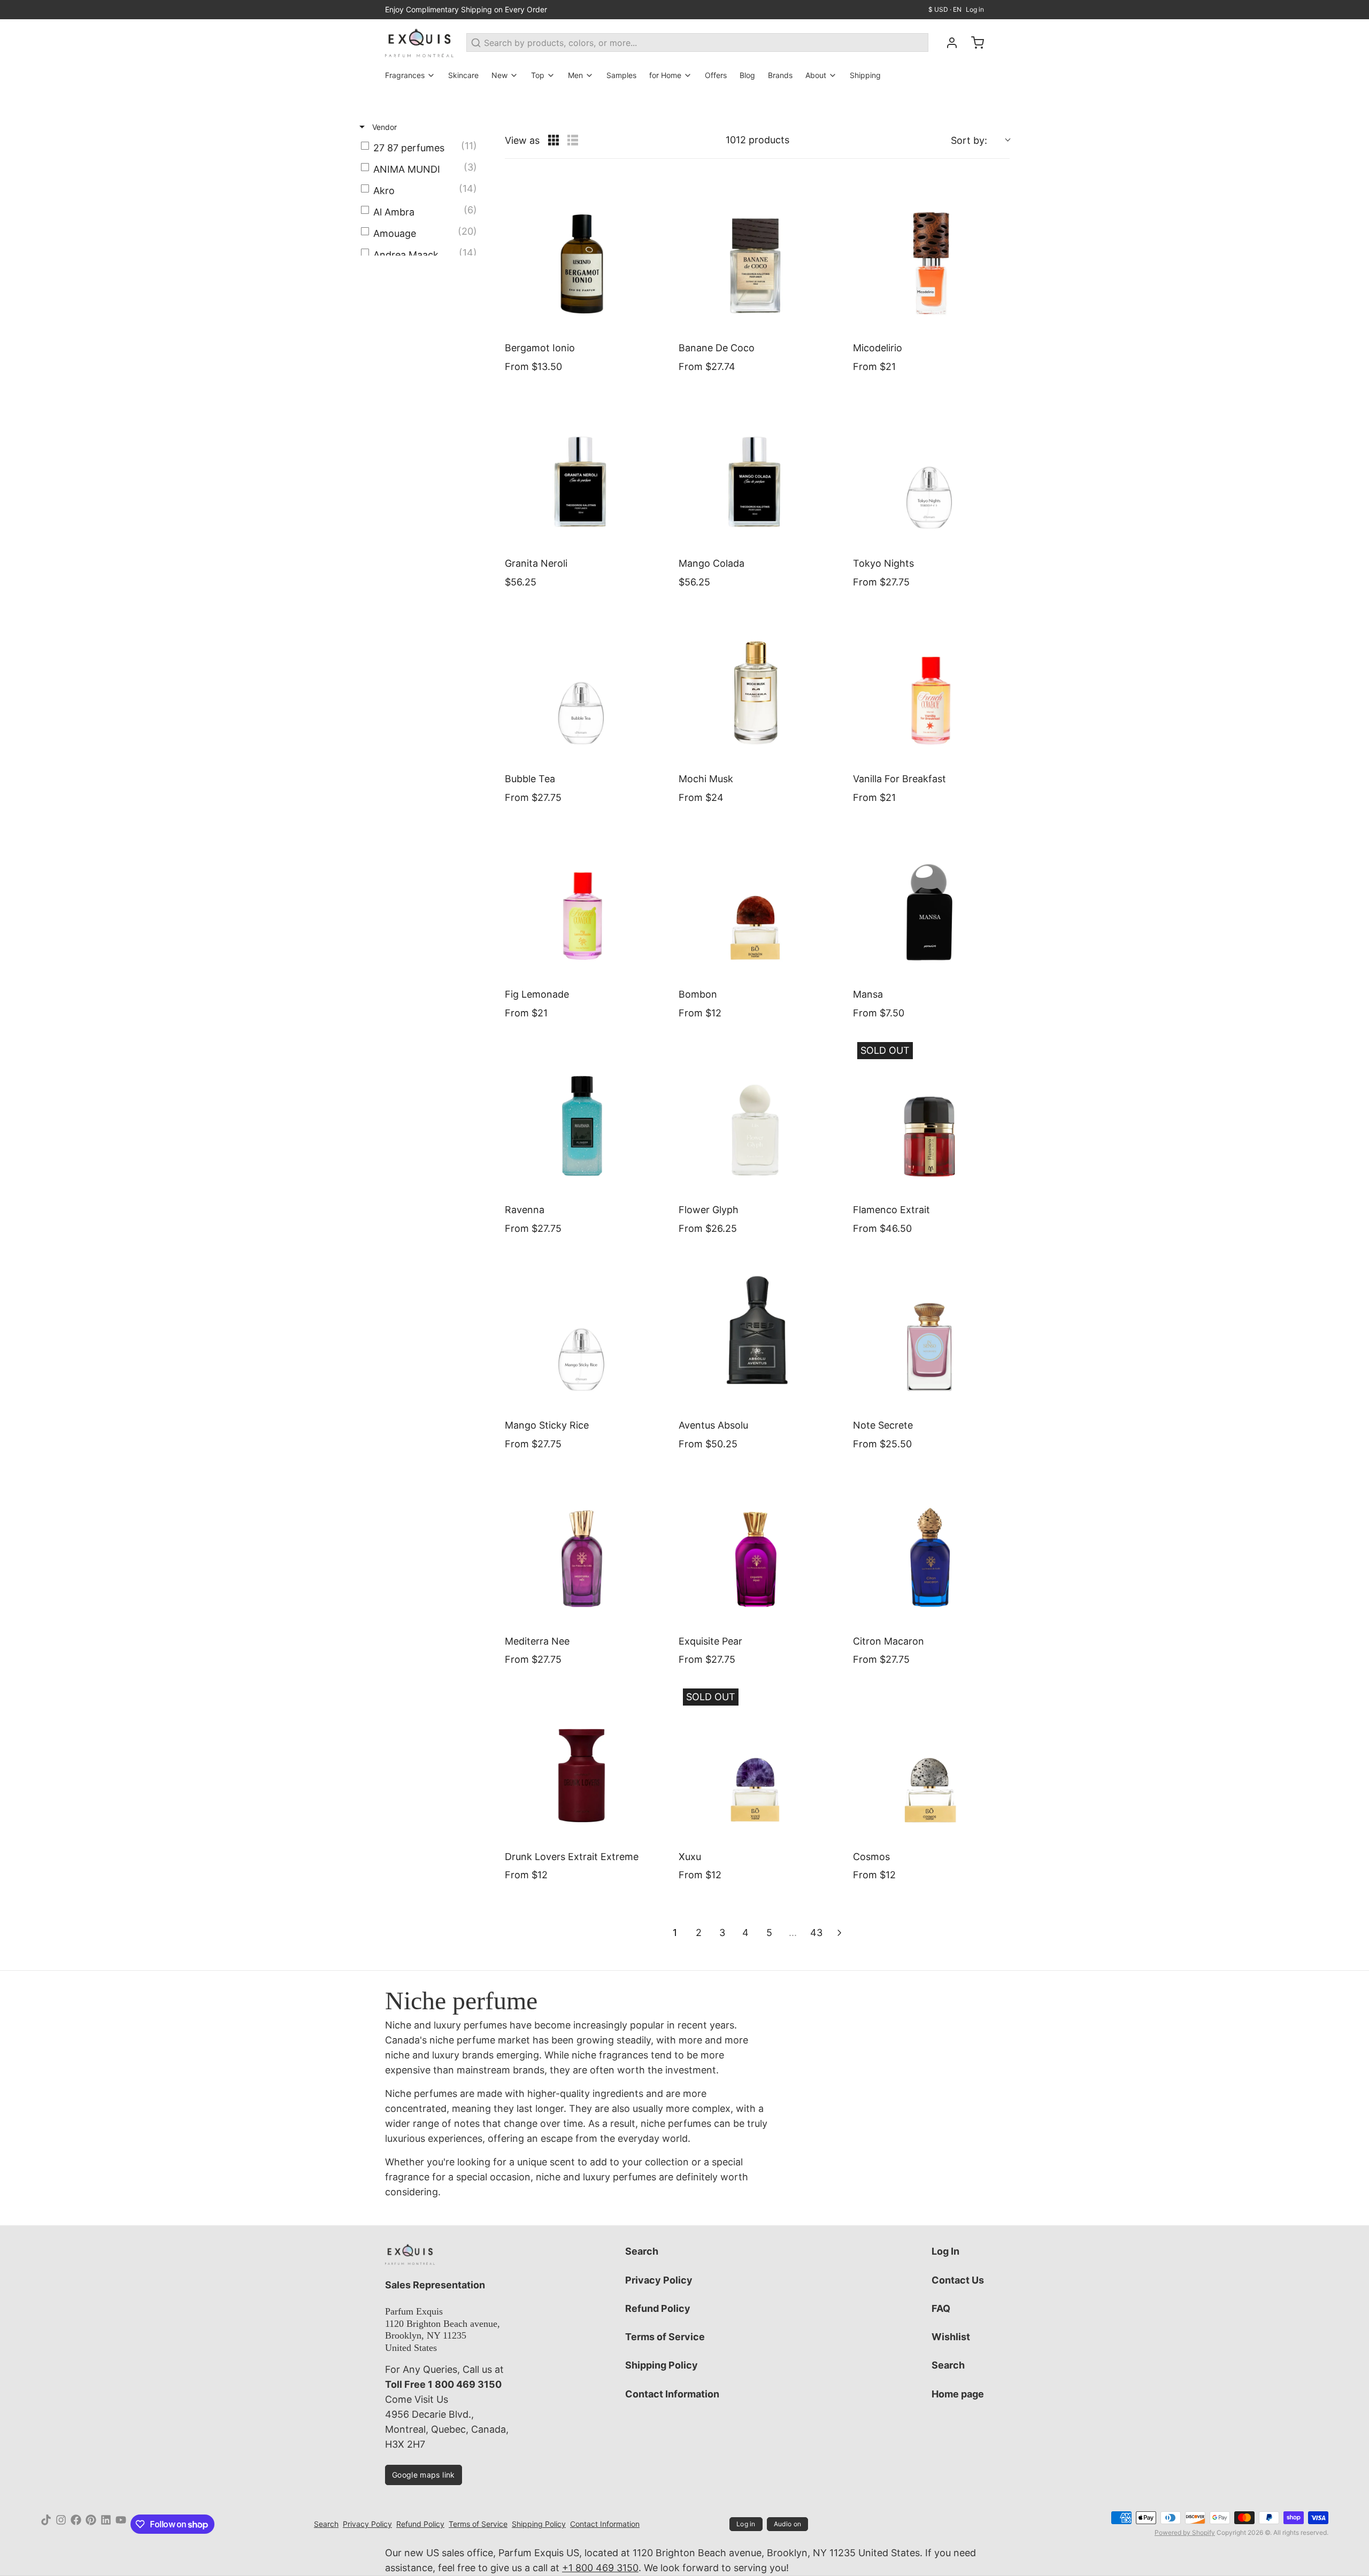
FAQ (941, 2308)
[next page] (840, 1933)
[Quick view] (651, 322)
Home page (958, 2394)
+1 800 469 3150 (600, 2568)
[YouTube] (121, 2524)
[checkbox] (422, 148)
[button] (980, 140)
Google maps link (424, 2475)
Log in (975, 9)
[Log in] (948, 43)
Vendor (383, 127)
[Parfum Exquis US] (419, 43)
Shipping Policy (662, 2365)
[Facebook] (76, 2524)
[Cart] (973, 43)
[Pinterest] (91, 2524)
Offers (716, 75)
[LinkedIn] (106, 2524)
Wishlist (951, 2337)
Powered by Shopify (1185, 2532)
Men (575, 75)
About (816, 75)
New (499, 75)
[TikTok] (46, 2524)
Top (538, 75)
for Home (665, 75)
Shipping (865, 75)
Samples (621, 75)
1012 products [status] (757, 140)
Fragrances (405, 75)
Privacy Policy (659, 2280)
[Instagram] (61, 2524)
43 (816, 1933)
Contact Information (672, 2394)
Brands (780, 75)
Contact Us (958, 2280)
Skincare (463, 75)
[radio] (553, 140)
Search (642, 2251)
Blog (747, 75)
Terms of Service (665, 2337)
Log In (945, 2251)
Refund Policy (658, 2308)
